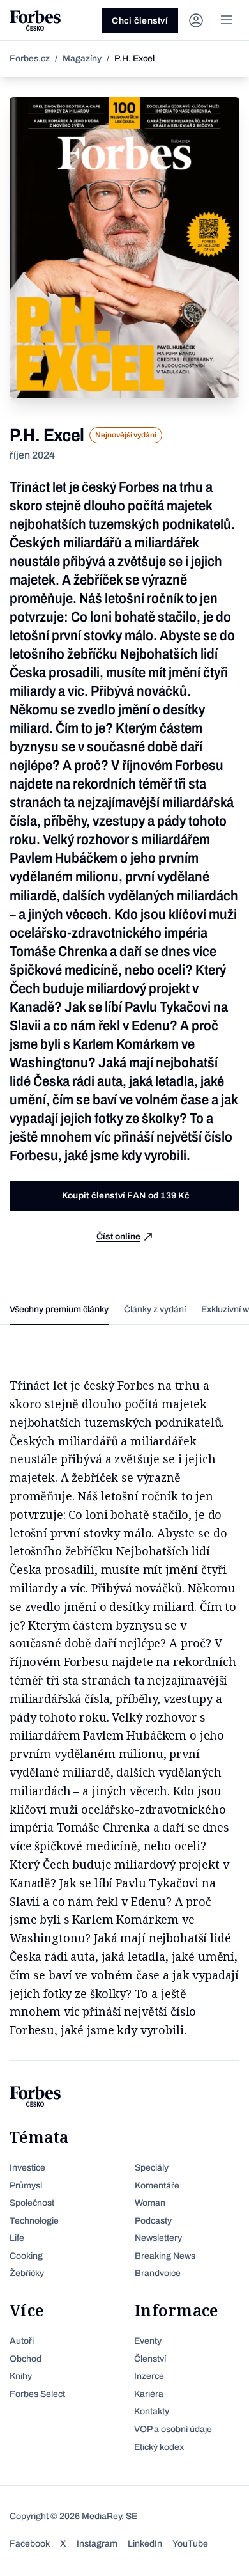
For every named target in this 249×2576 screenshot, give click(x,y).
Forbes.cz (30, 59)
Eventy (148, 2341)
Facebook (30, 2544)
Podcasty (153, 2221)
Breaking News (165, 2256)
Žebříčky (27, 2273)
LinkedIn (145, 2544)
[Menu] (227, 20)
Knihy (21, 2376)
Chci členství (140, 21)
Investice (27, 2168)
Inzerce (149, 2376)
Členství (150, 2359)
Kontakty (152, 2411)
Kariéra (149, 2394)
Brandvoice (158, 2273)
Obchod (26, 2359)
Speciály (152, 2168)
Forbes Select (37, 2394)
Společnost (32, 2203)
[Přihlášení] (196, 20)
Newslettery (158, 2238)
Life (17, 2238)
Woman (150, 2203)
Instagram (97, 2544)
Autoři (22, 2341)
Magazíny (82, 59)
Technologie (34, 2221)
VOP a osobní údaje (173, 2429)
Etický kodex (159, 2447)
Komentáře (157, 2186)
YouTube (190, 2544)
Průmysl (26, 2186)
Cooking (26, 2256)
